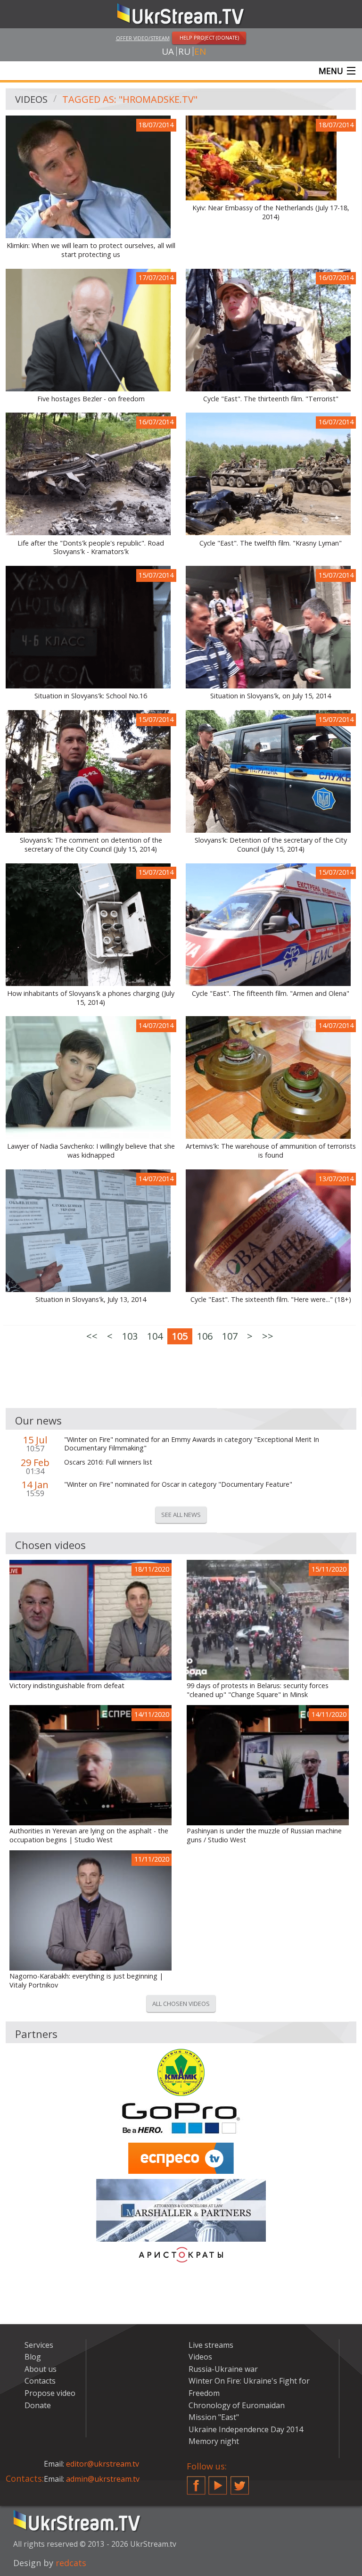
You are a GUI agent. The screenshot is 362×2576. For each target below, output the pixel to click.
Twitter (240, 2482)
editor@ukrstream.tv (103, 2464)
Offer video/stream (143, 38)
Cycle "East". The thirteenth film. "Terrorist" (271, 399)
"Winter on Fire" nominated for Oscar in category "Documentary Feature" (178, 1484)
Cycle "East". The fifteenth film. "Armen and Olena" (271, 994)
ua (168, 51)
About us (41, 2369)
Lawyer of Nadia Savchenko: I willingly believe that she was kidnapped (91, 1151)
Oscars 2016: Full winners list (108, 1462)
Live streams (211, 2345)
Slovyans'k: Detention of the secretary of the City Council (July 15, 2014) (271, 845)
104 (155, 1336)
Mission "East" (214, 2417)
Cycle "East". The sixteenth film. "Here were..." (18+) (271, 1300)
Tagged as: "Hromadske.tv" (130, 99)
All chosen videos (181, 2004)
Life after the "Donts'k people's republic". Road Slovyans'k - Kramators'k (91, 548)
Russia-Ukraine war (223, 2369)
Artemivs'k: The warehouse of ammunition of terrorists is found (271, 1151)
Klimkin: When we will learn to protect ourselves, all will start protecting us (91, 250)
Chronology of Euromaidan (237, 2405)
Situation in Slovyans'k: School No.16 (91, 696)
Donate (38, 2405)
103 (130, 1336)
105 (180, 1336)
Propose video (50, 2393)
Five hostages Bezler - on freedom (91, 399)
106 (205, 1336)
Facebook (196, 2482)
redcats (71, 2563)
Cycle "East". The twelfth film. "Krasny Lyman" (271, 543)
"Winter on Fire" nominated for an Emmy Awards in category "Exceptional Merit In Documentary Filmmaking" (192, 1444)
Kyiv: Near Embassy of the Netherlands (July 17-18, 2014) (271, 212)
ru (184, 51)
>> (268, 1336)
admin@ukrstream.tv (103, 2479)
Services (39, 2345)
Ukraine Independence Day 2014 (246, 2429)
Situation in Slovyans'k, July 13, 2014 (91, 1300)
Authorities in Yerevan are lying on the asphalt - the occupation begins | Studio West (89, 1835)
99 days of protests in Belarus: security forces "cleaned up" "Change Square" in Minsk (258, 1690)
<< (92, 1336)
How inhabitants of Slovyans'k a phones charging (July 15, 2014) (91, 998)
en (200, 51)
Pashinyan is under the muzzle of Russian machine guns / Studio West (264, 1835)
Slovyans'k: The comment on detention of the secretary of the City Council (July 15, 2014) (91, 845)
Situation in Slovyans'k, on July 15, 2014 (271, 696)
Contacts (40, 2381)
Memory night (214, 2441)
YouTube (218, 2482)
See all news (181, 1515)
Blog (33, 2357)
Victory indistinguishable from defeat (67, 1686)
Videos (31, 99)
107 (230, 1336)
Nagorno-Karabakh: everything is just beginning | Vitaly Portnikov (86, 1981)
